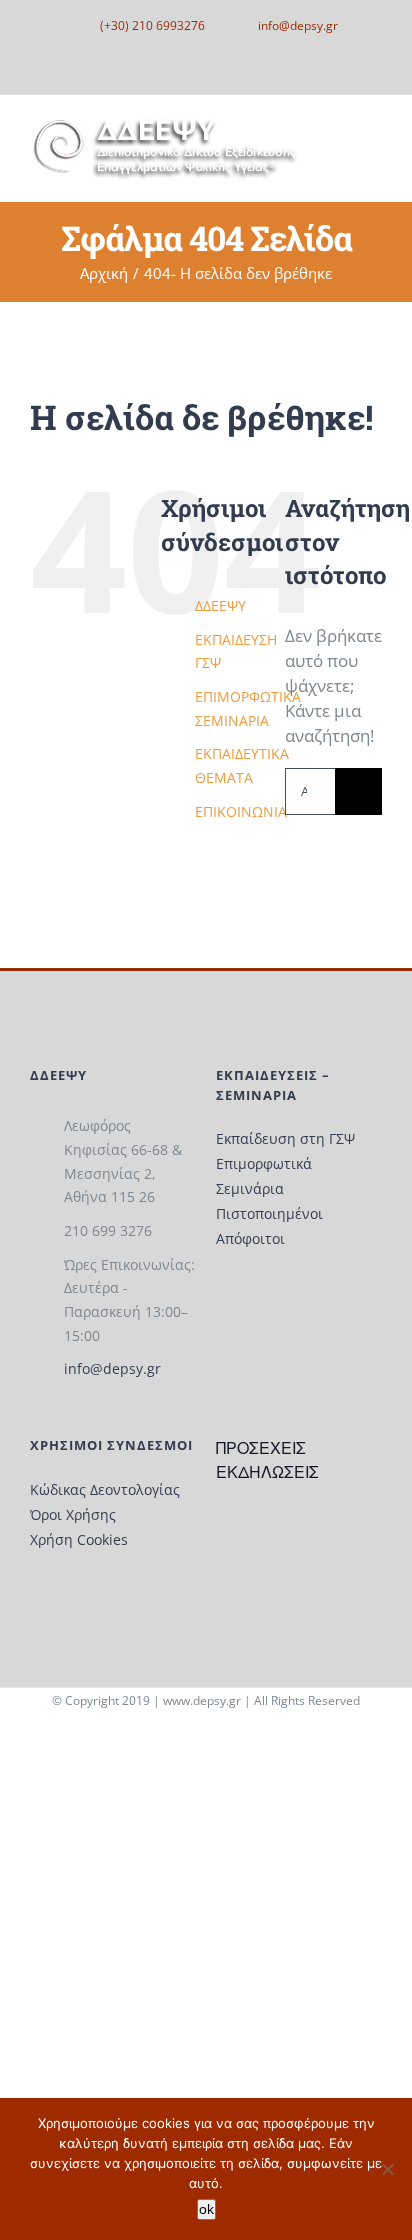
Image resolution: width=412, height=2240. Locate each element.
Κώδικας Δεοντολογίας (105, 1489)
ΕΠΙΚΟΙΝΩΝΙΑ (241, 811)
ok (206, 2209)
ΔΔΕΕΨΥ (220, 605)
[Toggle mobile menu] (374, 143)
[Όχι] (387, 2169)
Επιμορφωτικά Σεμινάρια (264, 1176)
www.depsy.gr (202, 1700)
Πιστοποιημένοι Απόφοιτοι (269, 1226)
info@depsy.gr (112, 1368)
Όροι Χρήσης (73, 1514)
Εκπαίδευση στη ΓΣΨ (285, 1138)
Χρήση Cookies (79, 1539)
